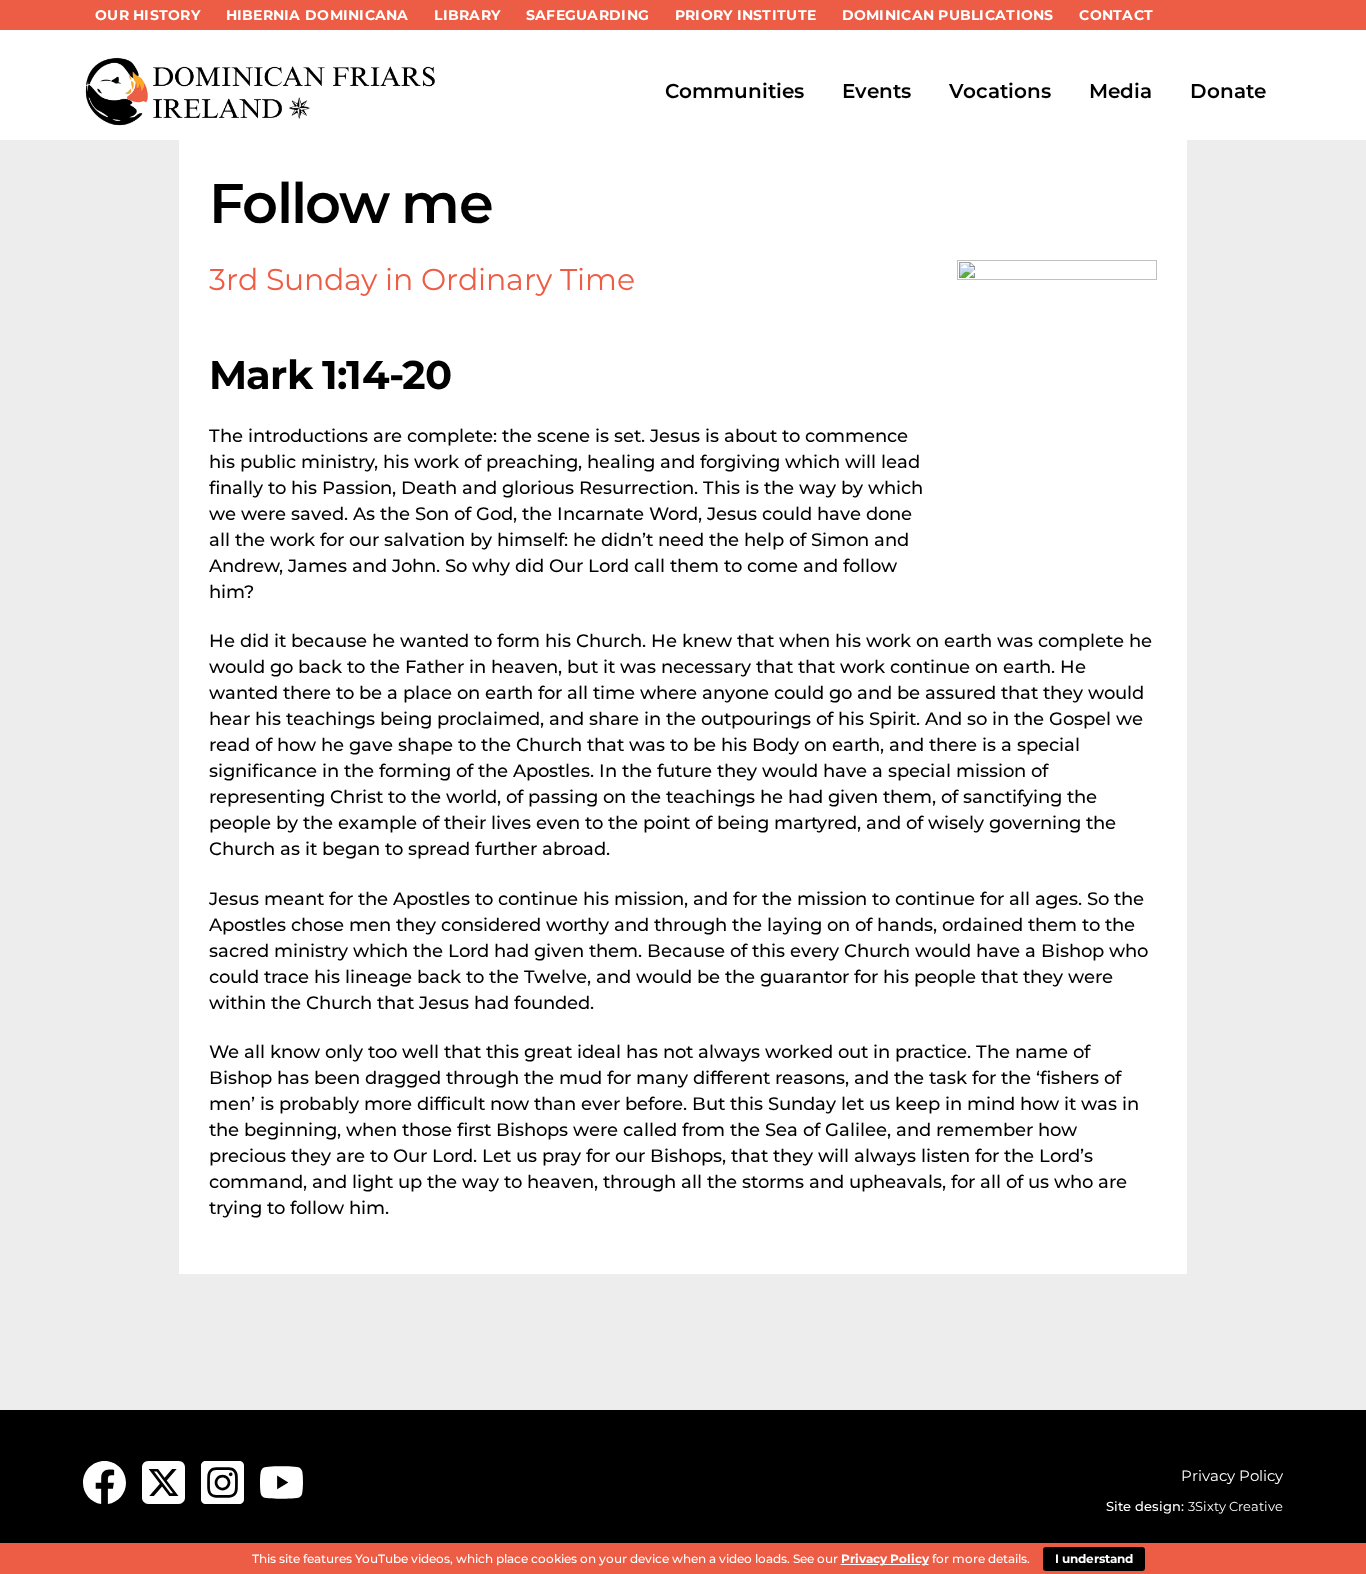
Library (467, 15)
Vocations (1000, 91)
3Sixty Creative (1235, 1506)
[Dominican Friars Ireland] (263, 117)
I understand (1094, 1558)
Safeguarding (587, 15)
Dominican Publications (948, 15)
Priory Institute (745, 15)
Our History (147, 15)
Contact (1116, 15)
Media (1120, 91)
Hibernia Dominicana (317, 15)
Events (876, 91)
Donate (1228, 91)
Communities (734, 91)
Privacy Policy (1232, 1475)
